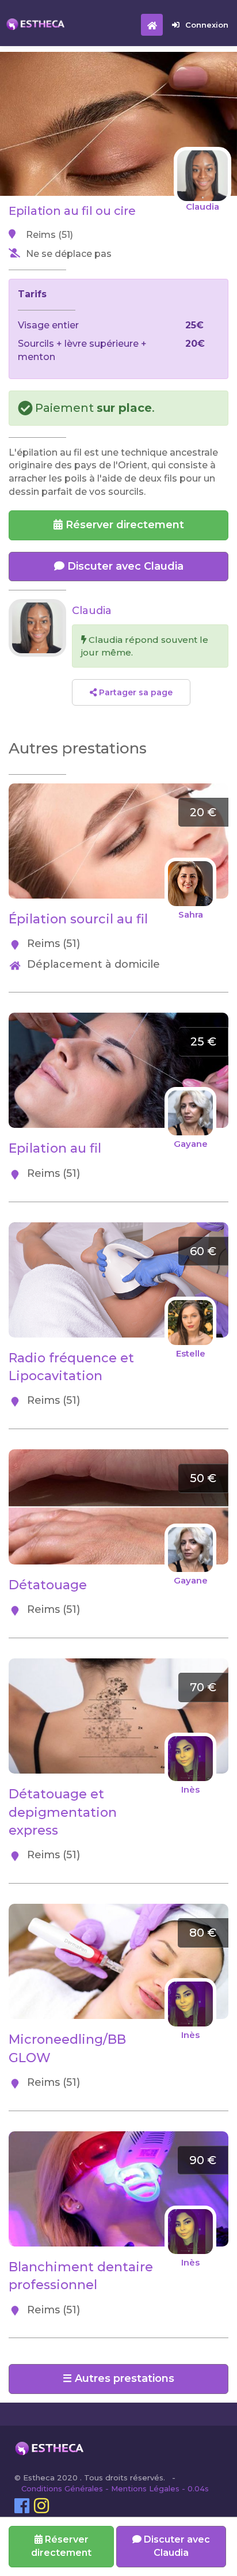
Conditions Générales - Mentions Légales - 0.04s (115, 2488)
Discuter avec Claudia (124, 566)
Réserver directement (123, 525)
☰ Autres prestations (118, 2378)
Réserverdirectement (61, 2546)
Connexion (207, 25)
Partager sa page (135, 692)
